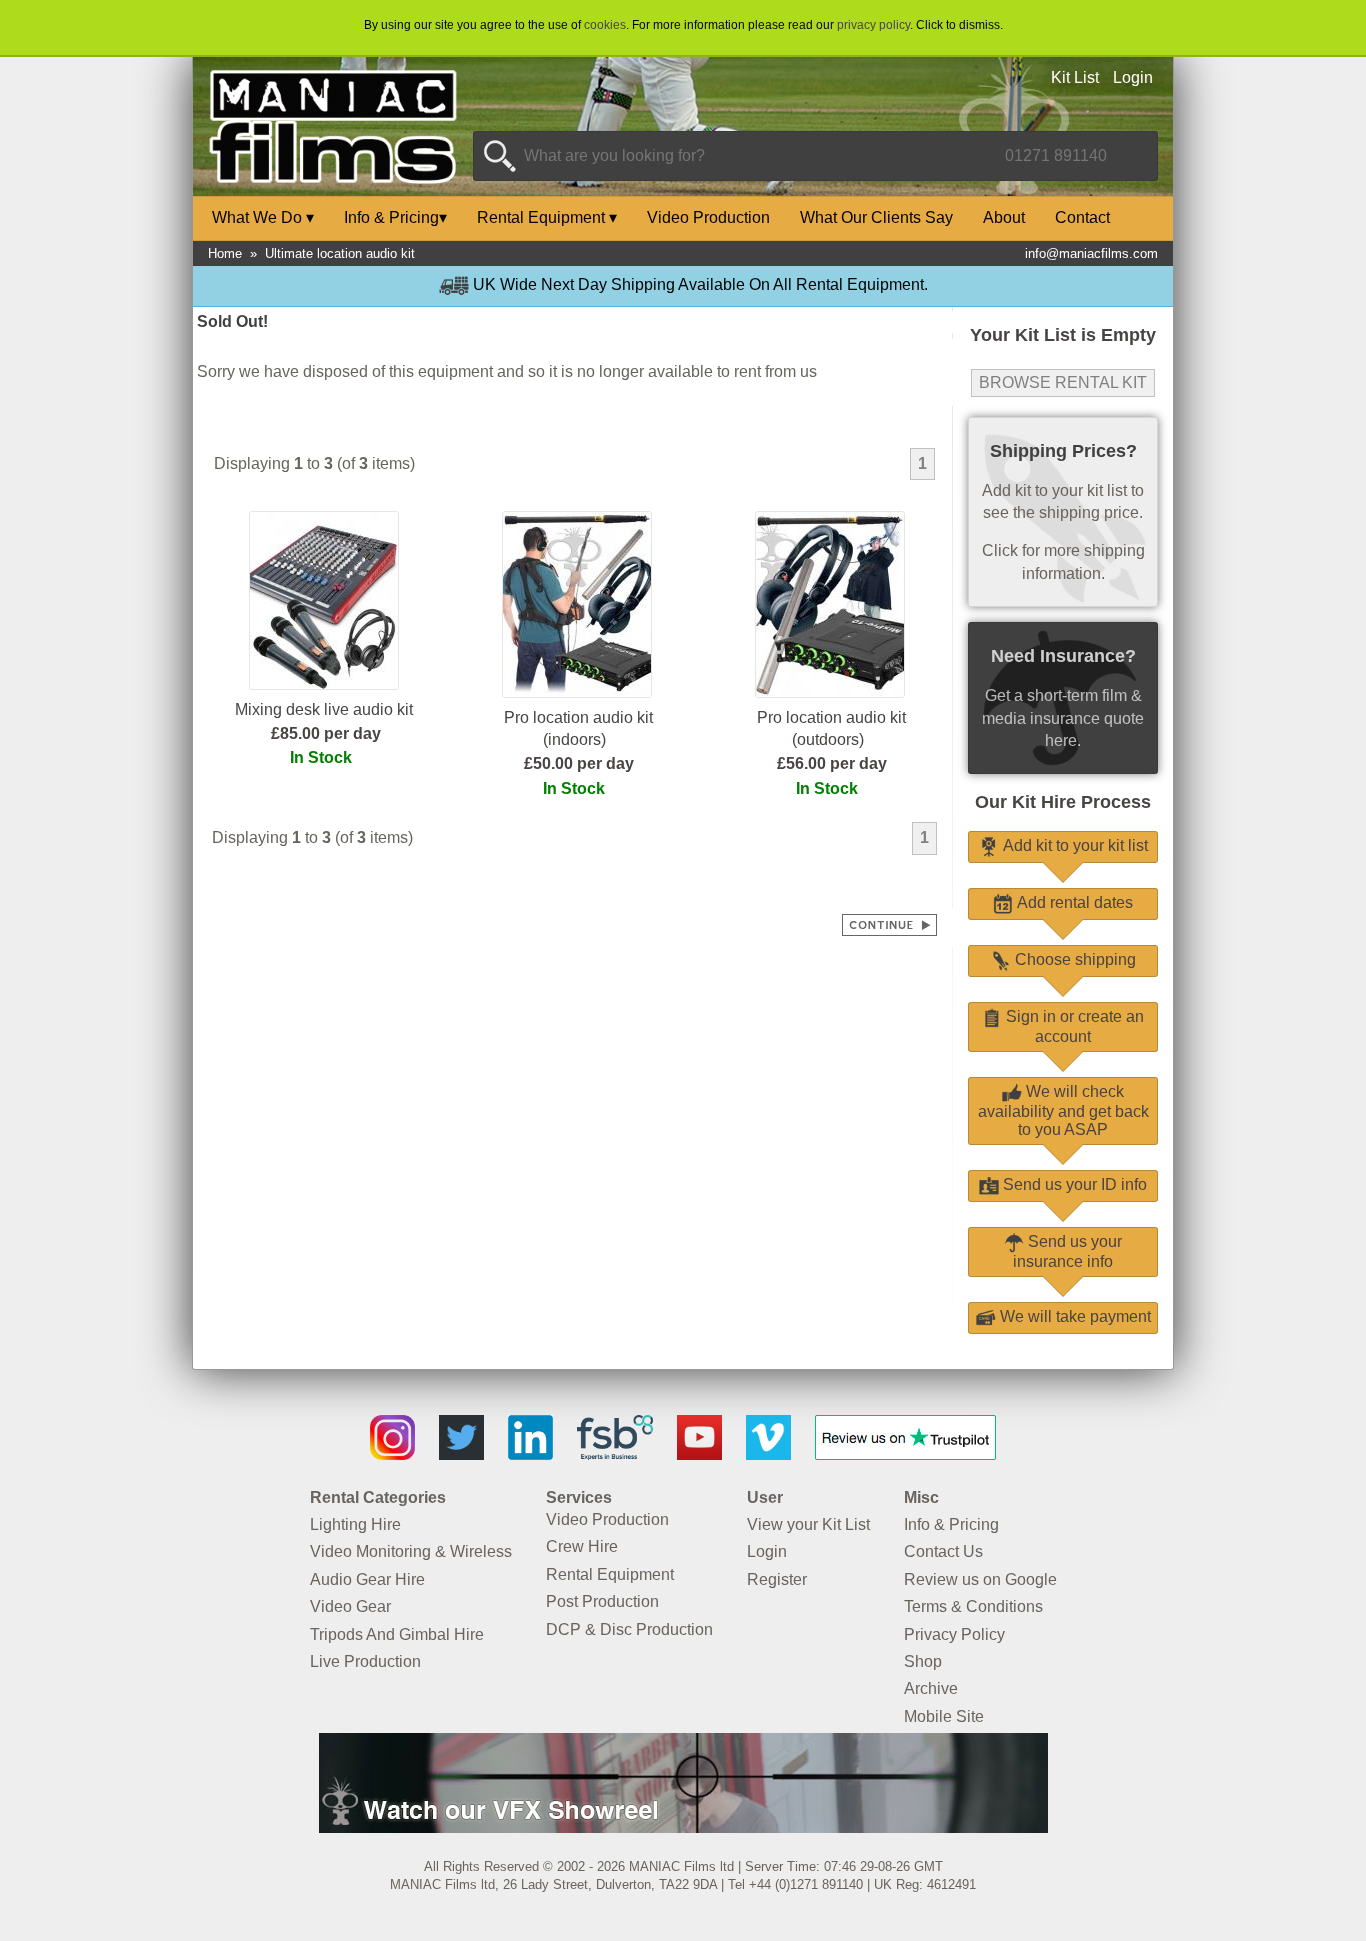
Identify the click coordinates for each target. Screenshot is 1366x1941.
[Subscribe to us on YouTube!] (699, 1454)
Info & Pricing (395, 217)
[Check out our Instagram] (392, 1454)
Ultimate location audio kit (340, 253)
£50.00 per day (579, 763)
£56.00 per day (832, 763)
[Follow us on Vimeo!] (768, 1454)
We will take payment (1073, 1316)
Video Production (708, 217)
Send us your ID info (1073, 1184)
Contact (1082, 217)
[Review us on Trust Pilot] (905, 1454)
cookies (605, 25)
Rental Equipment (547, 217)
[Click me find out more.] (683, 1827)
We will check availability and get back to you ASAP (1063, 1110)
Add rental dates (1073, 902)
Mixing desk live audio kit (324, 709)
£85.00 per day (326, 733)
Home (225, 253)
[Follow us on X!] (461, 1454)
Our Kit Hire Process (1063, 802)
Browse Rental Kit (1063, 382)
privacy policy (873, 25)
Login (1133, 77)
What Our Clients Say (876, 217)
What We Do (263, 217)
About (1004, 217)
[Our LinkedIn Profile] (530, 1454)
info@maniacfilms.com (1091, 253)
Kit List (1075, 77)
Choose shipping (1073, 959)
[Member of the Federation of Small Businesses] (615, 1454)
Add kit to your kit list (1073, 845)
